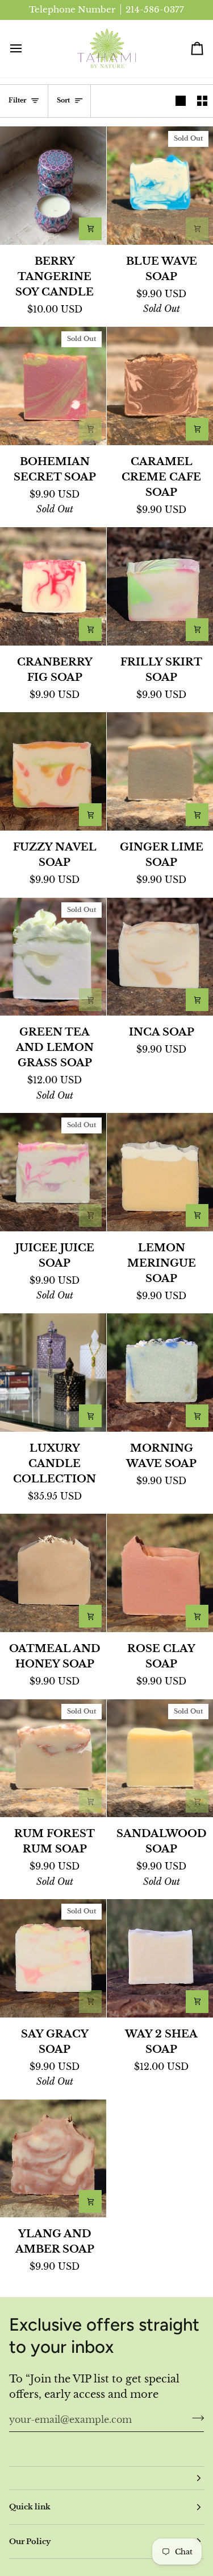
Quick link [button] (30, 2507)
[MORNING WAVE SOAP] (160, 1373)
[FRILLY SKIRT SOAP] (160, 586)
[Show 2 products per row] (202, 101)
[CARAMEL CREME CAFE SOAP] (160, 386)
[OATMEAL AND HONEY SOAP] (53, 1573)
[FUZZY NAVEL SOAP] (53, 771)
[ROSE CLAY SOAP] (160, 1573)
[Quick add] (90, 1416)
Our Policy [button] (30, 2542)
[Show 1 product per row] (181, 101)
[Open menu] (26, 49)
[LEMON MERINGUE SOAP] (160, 1172)
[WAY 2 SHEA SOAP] (160, 1958)
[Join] (195, 2418)
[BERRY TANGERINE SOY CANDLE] (53, 186)
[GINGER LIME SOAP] (160, 771)
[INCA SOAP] (160, 957)
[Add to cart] (90, 229)
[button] (106, 2478)
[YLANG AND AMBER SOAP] (53, 2159)
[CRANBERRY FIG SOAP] (53, 586)
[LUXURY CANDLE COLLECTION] (53, 1373)
